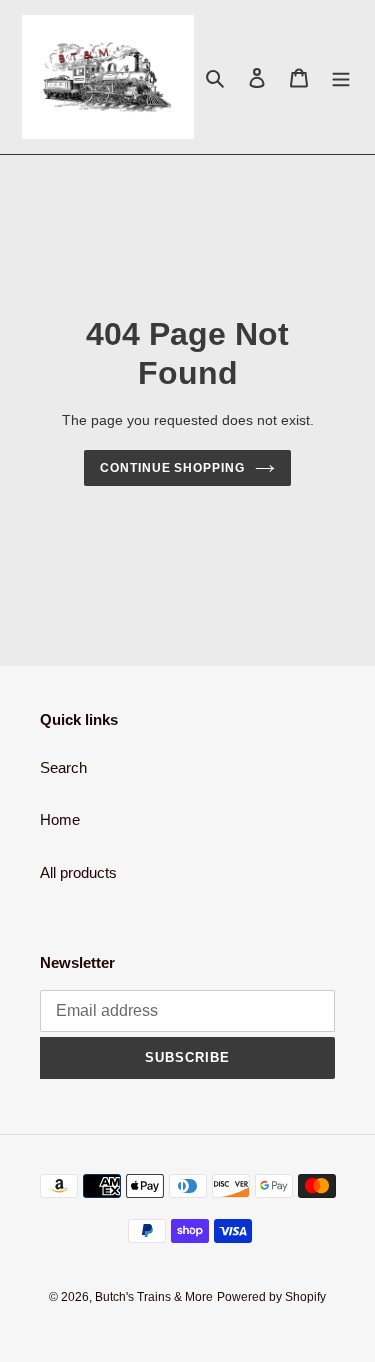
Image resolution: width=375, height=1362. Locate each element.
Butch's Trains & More (154, 1297)
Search (63, 767)
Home (60, 819)
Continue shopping (173, 468)
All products (78, 872)
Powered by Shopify (271, 1297)
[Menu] (341, 77)
